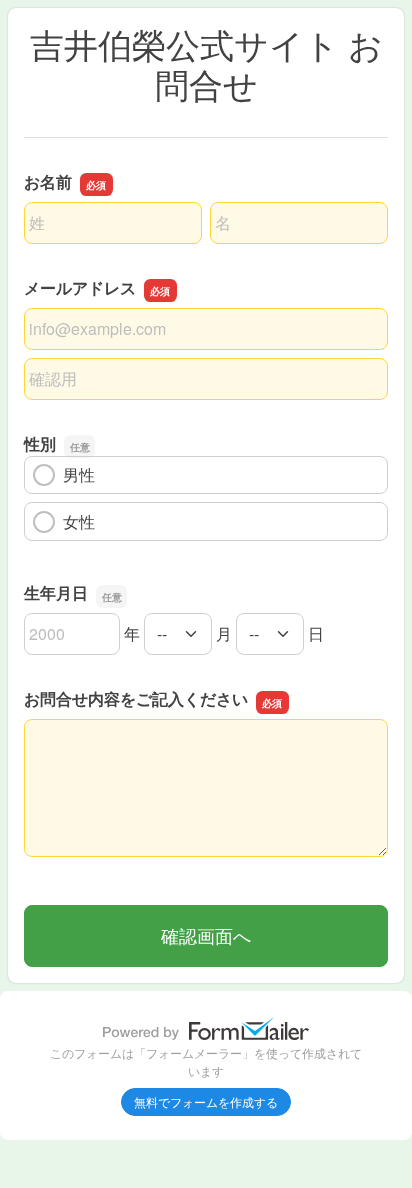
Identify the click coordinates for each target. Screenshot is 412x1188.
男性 (79, 474)
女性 (79, 521)
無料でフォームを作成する (206, 1101)
